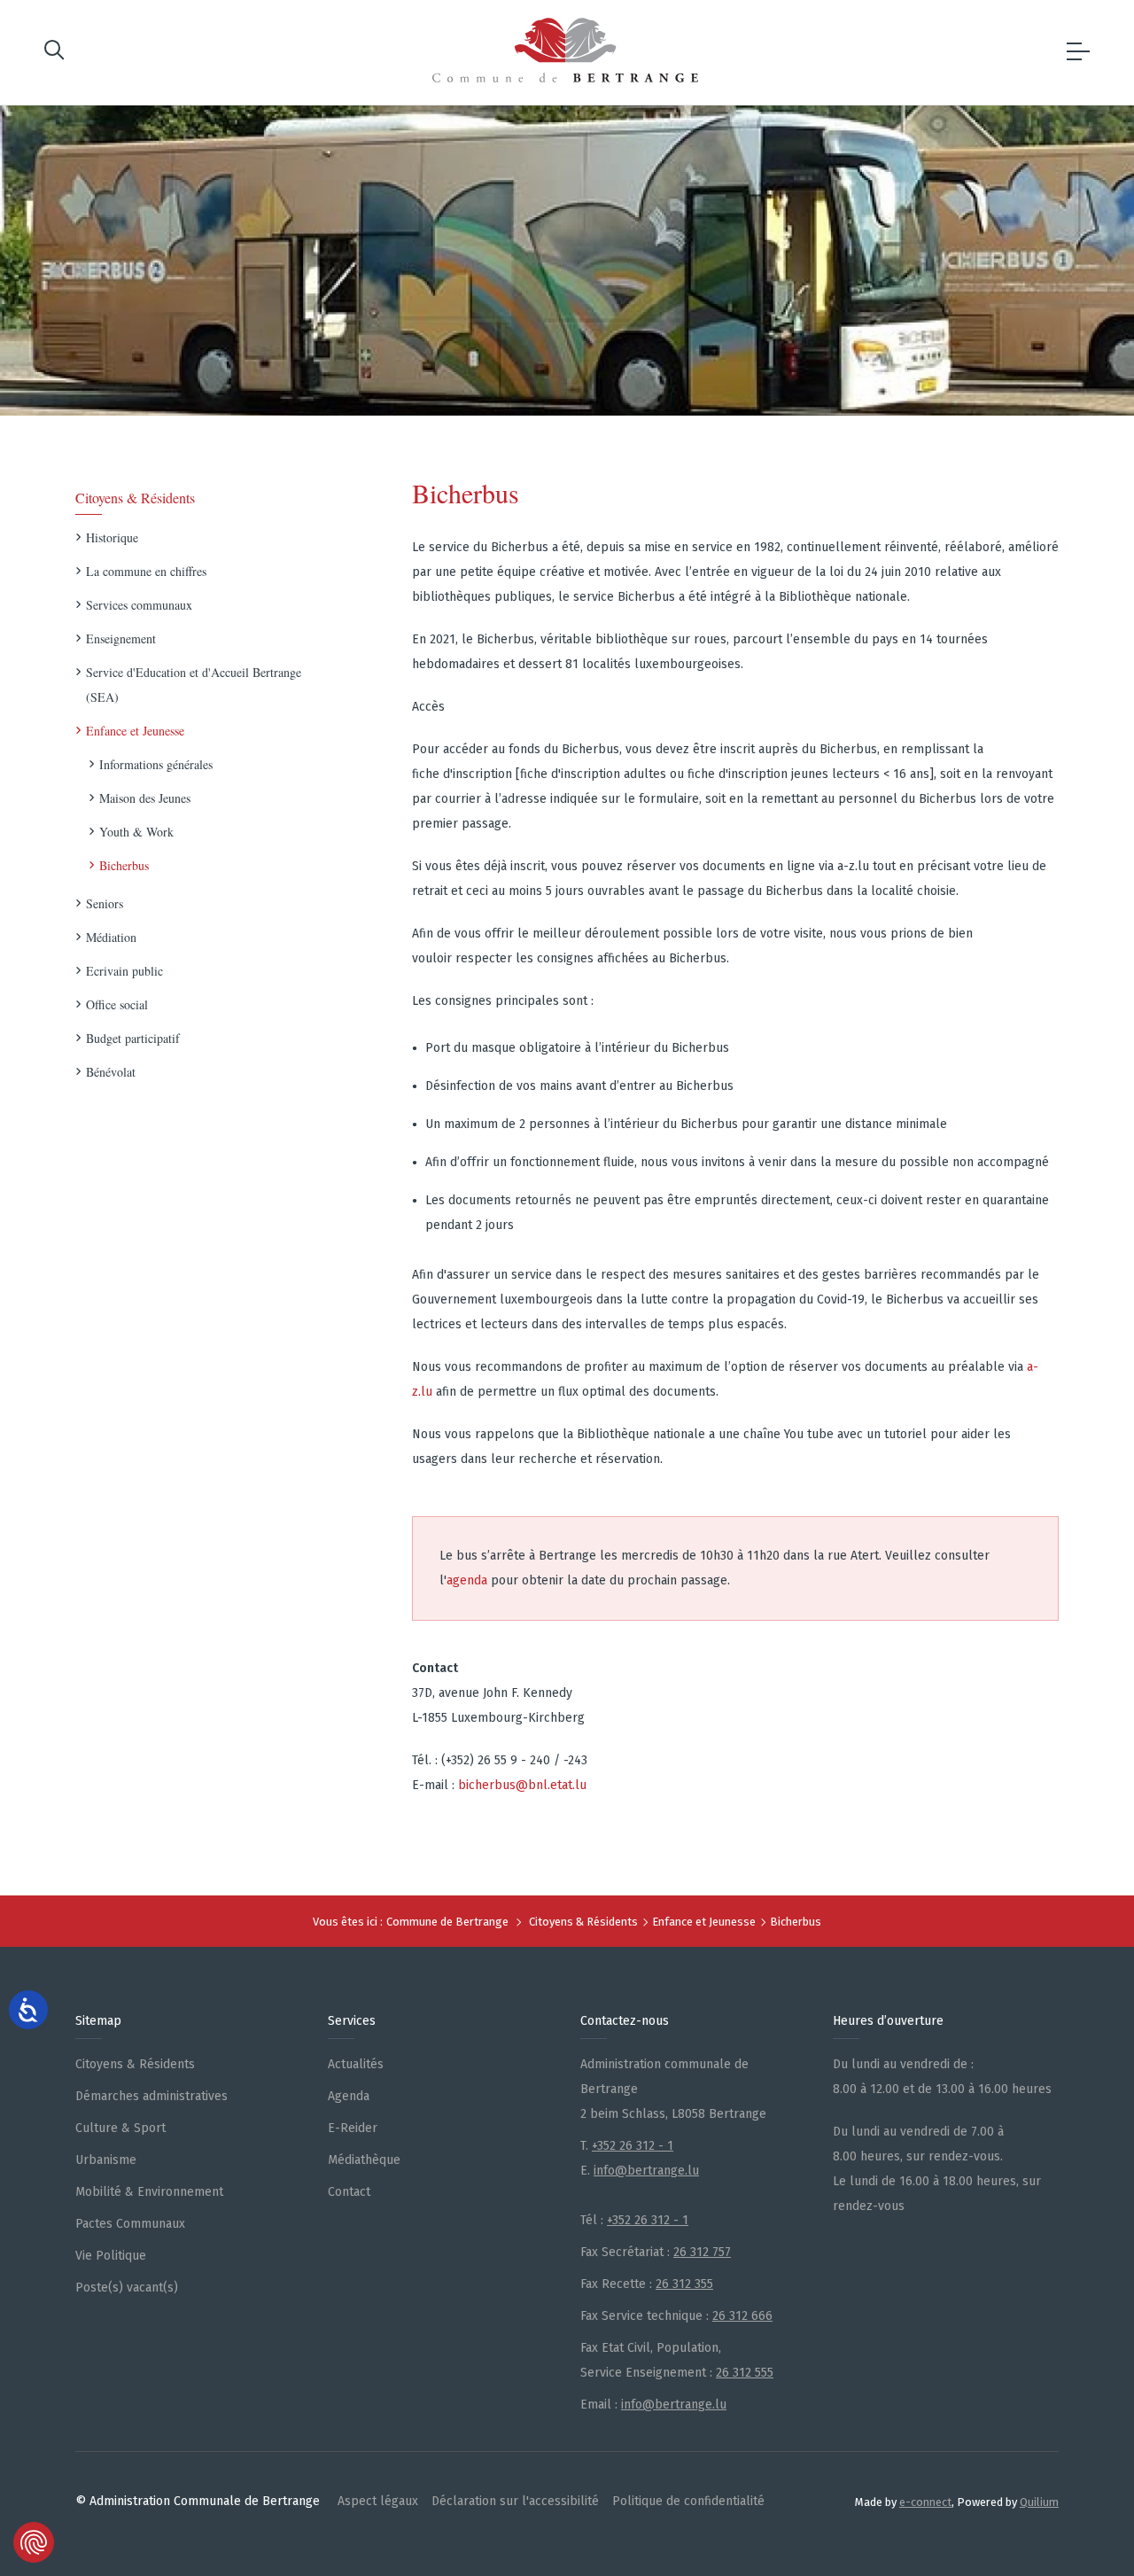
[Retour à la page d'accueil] (565, 50)
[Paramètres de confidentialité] (34, 2542)
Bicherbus (124, 865)
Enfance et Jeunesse (135, 731)
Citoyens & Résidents (135, 498)
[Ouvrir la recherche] (54, 53)
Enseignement (121, 638)
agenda (467, 1580)
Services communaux (139, 605)
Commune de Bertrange (447, 1922)
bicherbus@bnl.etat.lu (522, 1785)
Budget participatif (133, 1038)
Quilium (1039, 2502)
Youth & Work (136, 832)
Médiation (111, 937)
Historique (112, 537)
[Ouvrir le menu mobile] (1078, 52)
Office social (117, 1004)
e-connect (925, 2502)
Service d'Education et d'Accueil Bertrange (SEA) (194, 685)
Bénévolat (111, 1072)
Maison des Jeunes (145, 798)
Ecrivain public (124, 971)
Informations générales (156, 764)
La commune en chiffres (146, 571)
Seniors (105, 903)
